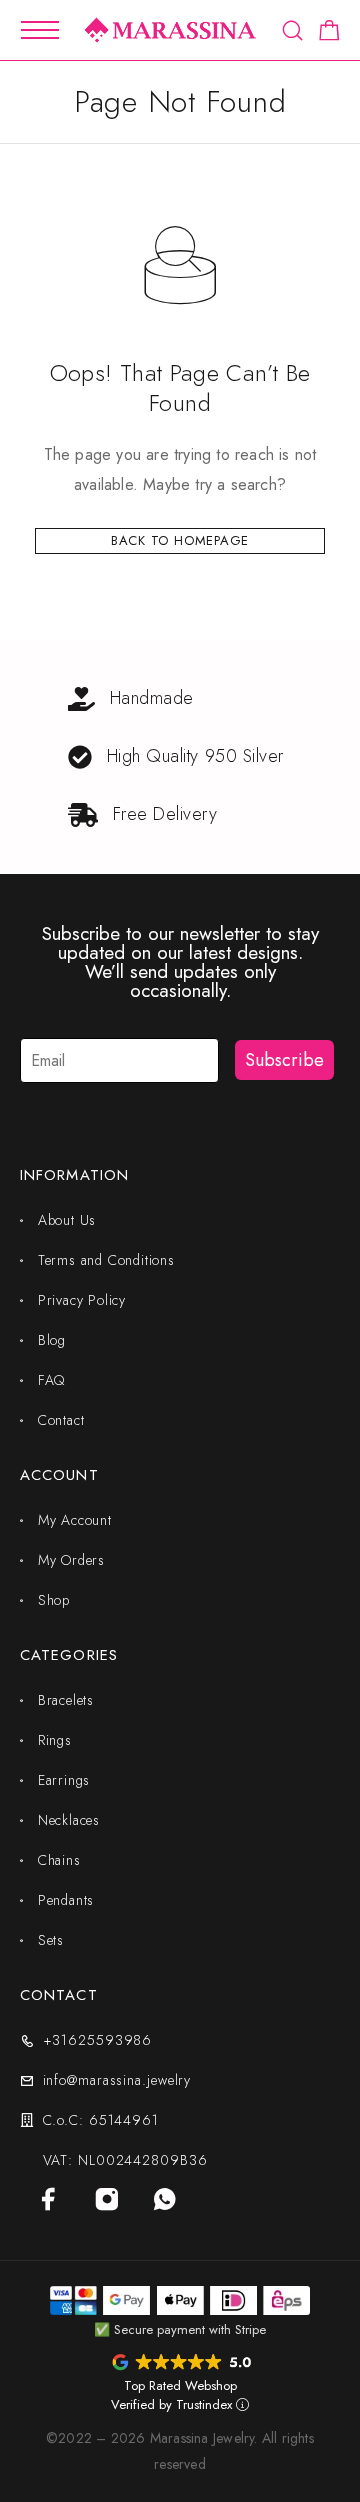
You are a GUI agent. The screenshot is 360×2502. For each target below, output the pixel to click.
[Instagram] (107, 2199)
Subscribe (284, 1060)
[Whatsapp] (165, 2199)
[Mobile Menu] (40, 30)
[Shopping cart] (329, 34)
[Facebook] (49, 2199)
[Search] (292, 30)
